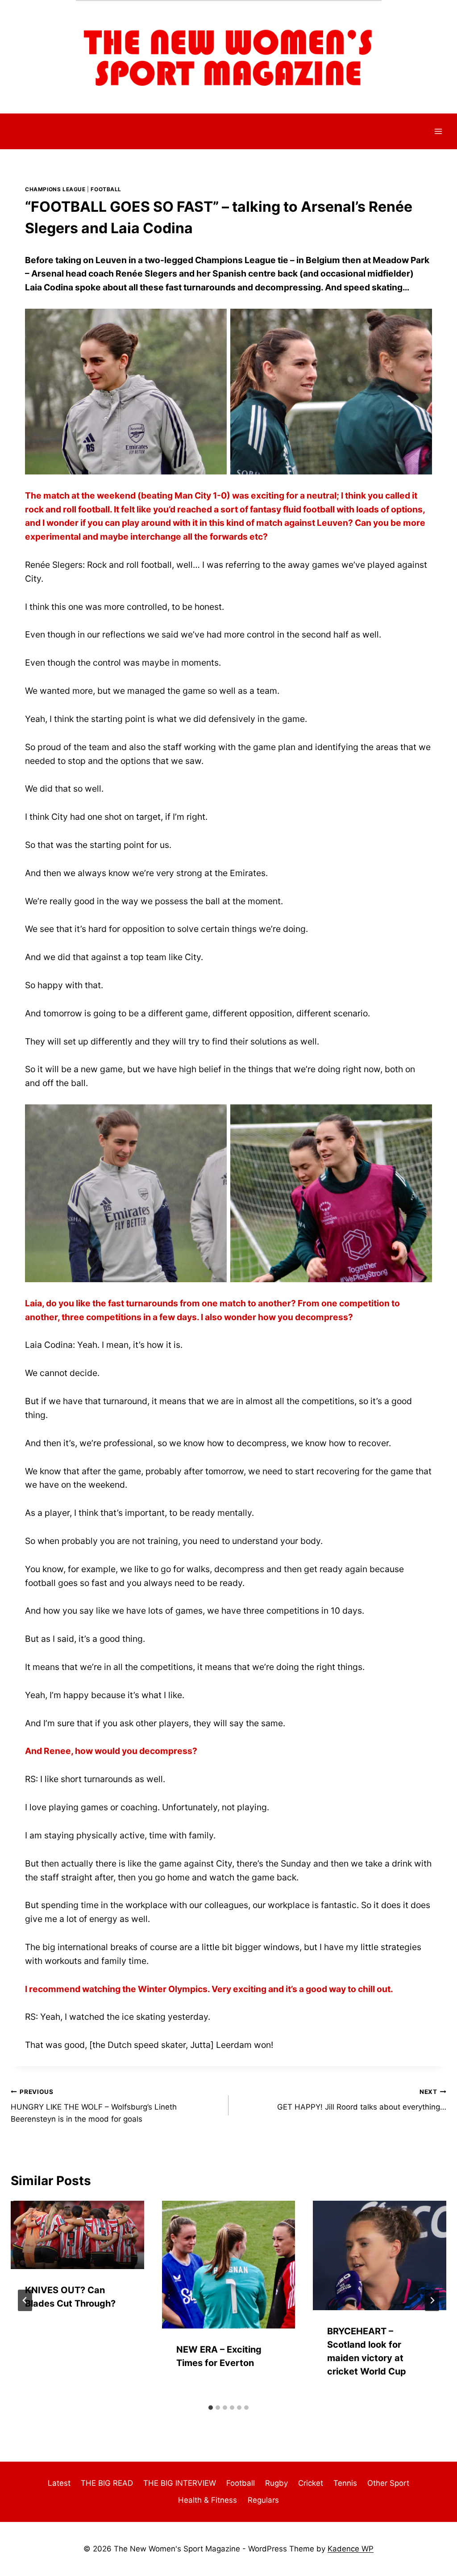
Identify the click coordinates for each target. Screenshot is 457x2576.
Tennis (345, 2483)
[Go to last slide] (25, 2300)
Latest (59, 2483)
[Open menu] (438, 131)
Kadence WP (351, 2549)
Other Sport (388, 2483)
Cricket (311, 2483)
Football (106, 189)
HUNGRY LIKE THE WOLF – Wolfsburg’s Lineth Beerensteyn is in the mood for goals (94, 2106)
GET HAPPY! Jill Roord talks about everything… (362, 2100)
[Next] (432, 2300)
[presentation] (77, 2235)
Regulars (263, 2500)
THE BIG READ (107, 2483)
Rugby (276, 2483)
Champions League (55, 189)
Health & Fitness (208, 2500)
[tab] (211, 2408)
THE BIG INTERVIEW (180, 2483)
